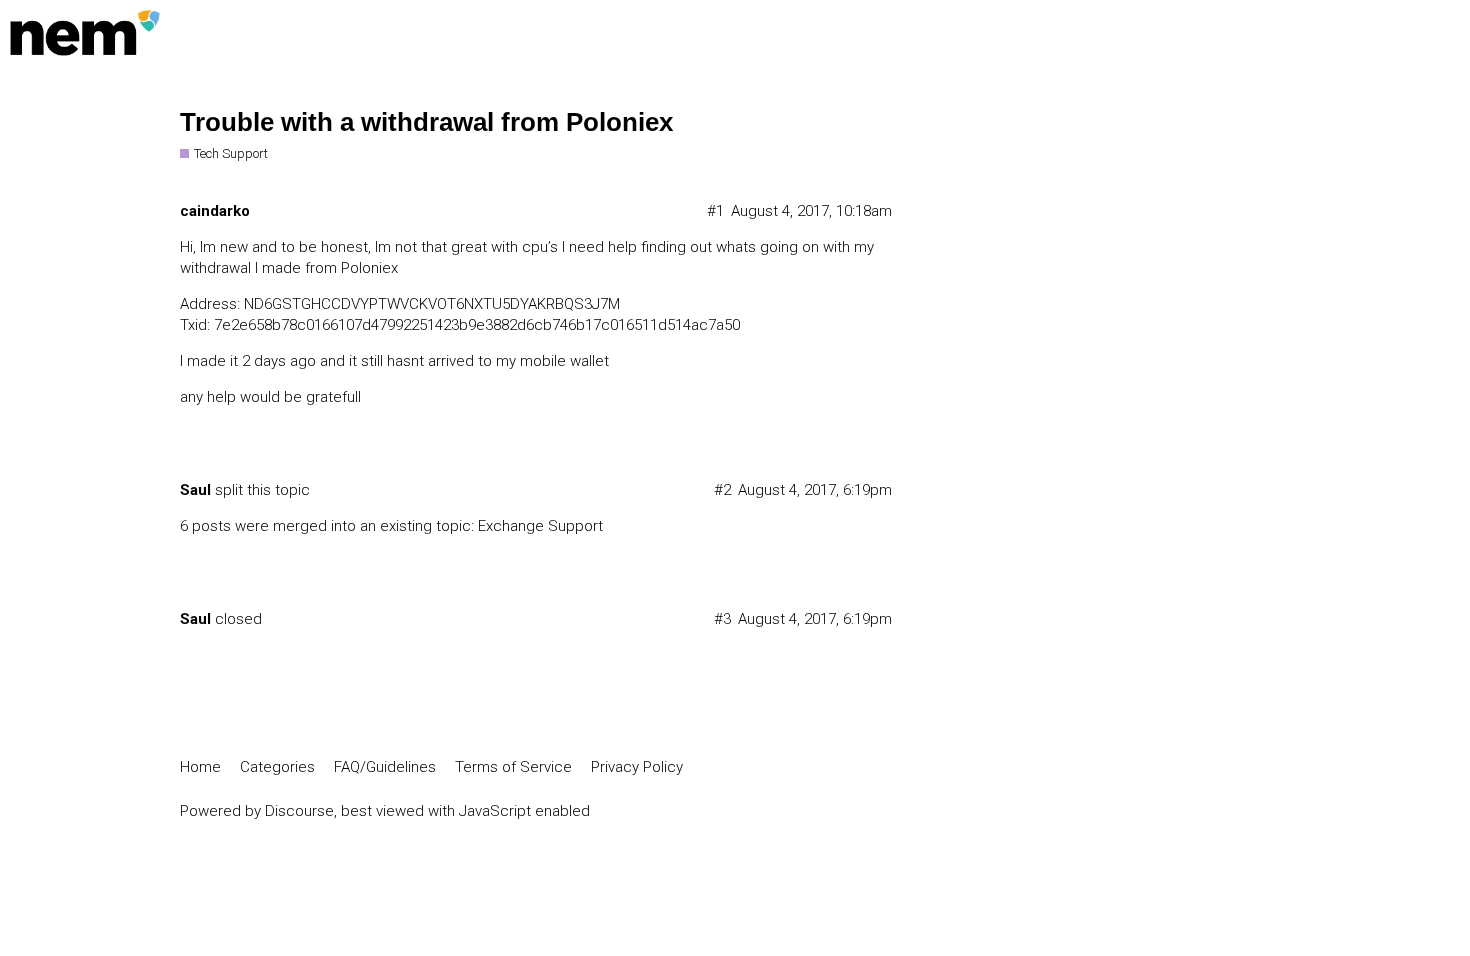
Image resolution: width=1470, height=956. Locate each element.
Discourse (299, 811)
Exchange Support (540, 526)
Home (200, 767)
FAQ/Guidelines (385, 767)
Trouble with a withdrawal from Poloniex (426, 122)
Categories (277, 767)
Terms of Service (513, 767)
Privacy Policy (637, 767)
